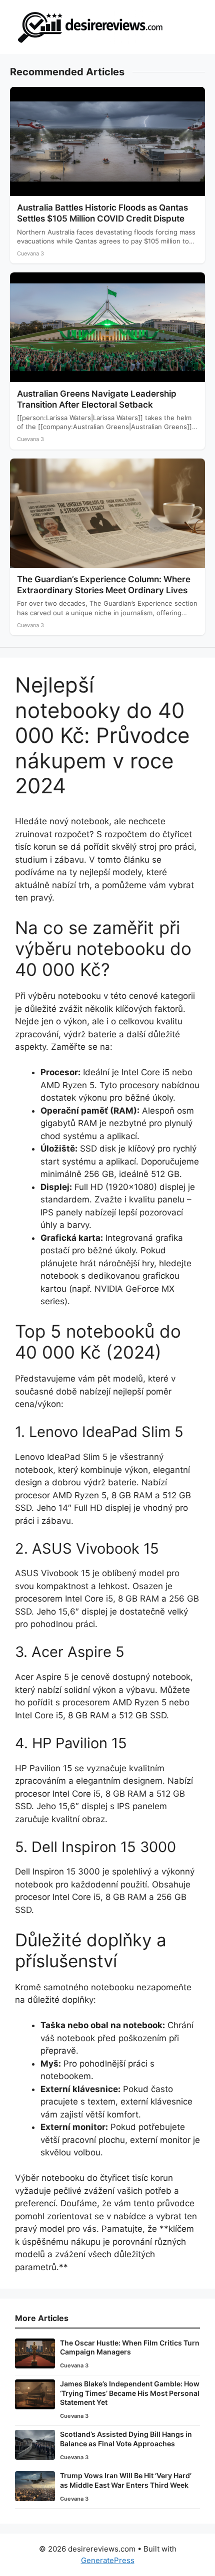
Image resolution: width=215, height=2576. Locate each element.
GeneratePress (108, 2560)
